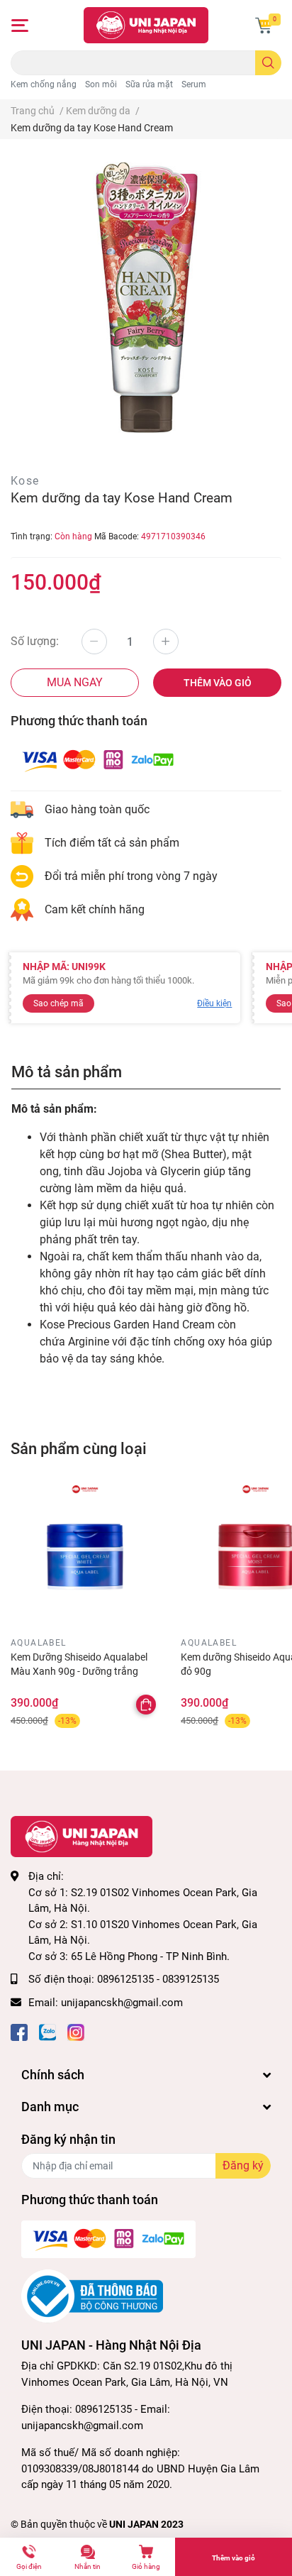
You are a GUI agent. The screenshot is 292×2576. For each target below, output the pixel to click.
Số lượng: (35, 641)
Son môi (101, 84)
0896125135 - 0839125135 (158, 1979)
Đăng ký (243, 2165)
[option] (146, 297)
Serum (194, 84)
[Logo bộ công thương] (92, 2296)
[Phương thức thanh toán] (98, 760)
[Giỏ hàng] (264, 26)
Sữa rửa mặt (149, 84)
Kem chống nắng (44, 84)
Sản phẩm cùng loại (79, 1448)
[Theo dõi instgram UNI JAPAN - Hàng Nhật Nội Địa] (76, 2031)
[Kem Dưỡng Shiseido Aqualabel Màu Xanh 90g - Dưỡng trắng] (85, 1557)
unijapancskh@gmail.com (122, 2003)
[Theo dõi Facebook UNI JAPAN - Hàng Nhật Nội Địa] (19, 2031)
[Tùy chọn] (146, 1705)
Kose (25, 481)
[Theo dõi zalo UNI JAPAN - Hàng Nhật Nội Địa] (47, 2031)
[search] (268, 63)
